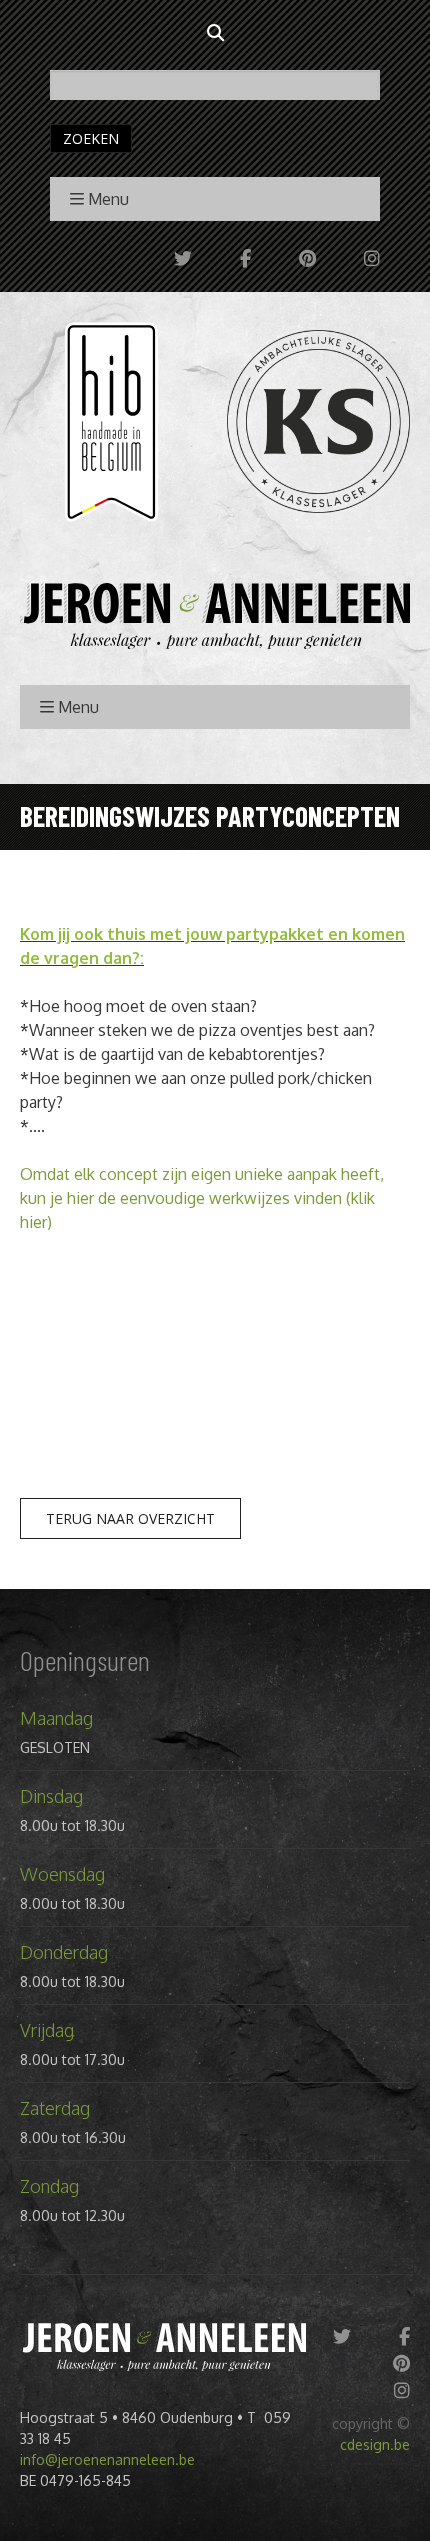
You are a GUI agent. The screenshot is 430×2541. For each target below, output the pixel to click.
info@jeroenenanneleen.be (107, 2459)
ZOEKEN (91, 138)
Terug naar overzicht (130, 1518)
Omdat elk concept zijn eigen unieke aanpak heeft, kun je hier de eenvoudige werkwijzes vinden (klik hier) (202, 1198)
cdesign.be (375, 2444)
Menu (108, 199)
